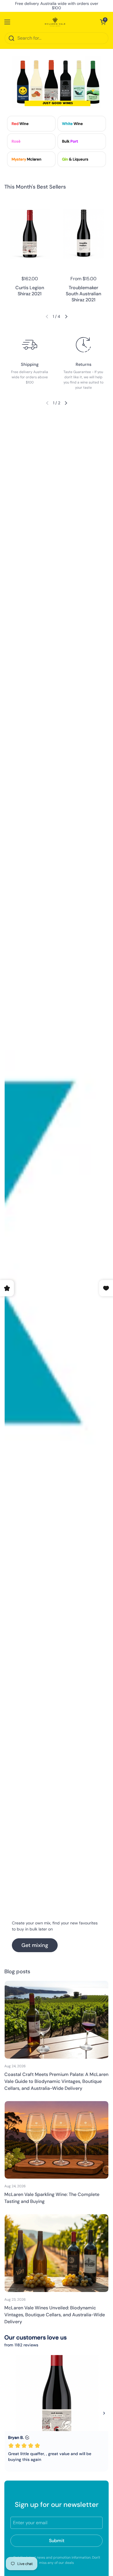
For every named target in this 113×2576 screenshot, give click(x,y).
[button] (103, 22)
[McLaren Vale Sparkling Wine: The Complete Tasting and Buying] (57, 2140)
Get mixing (35, 1945)
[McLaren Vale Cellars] (55, 22)
